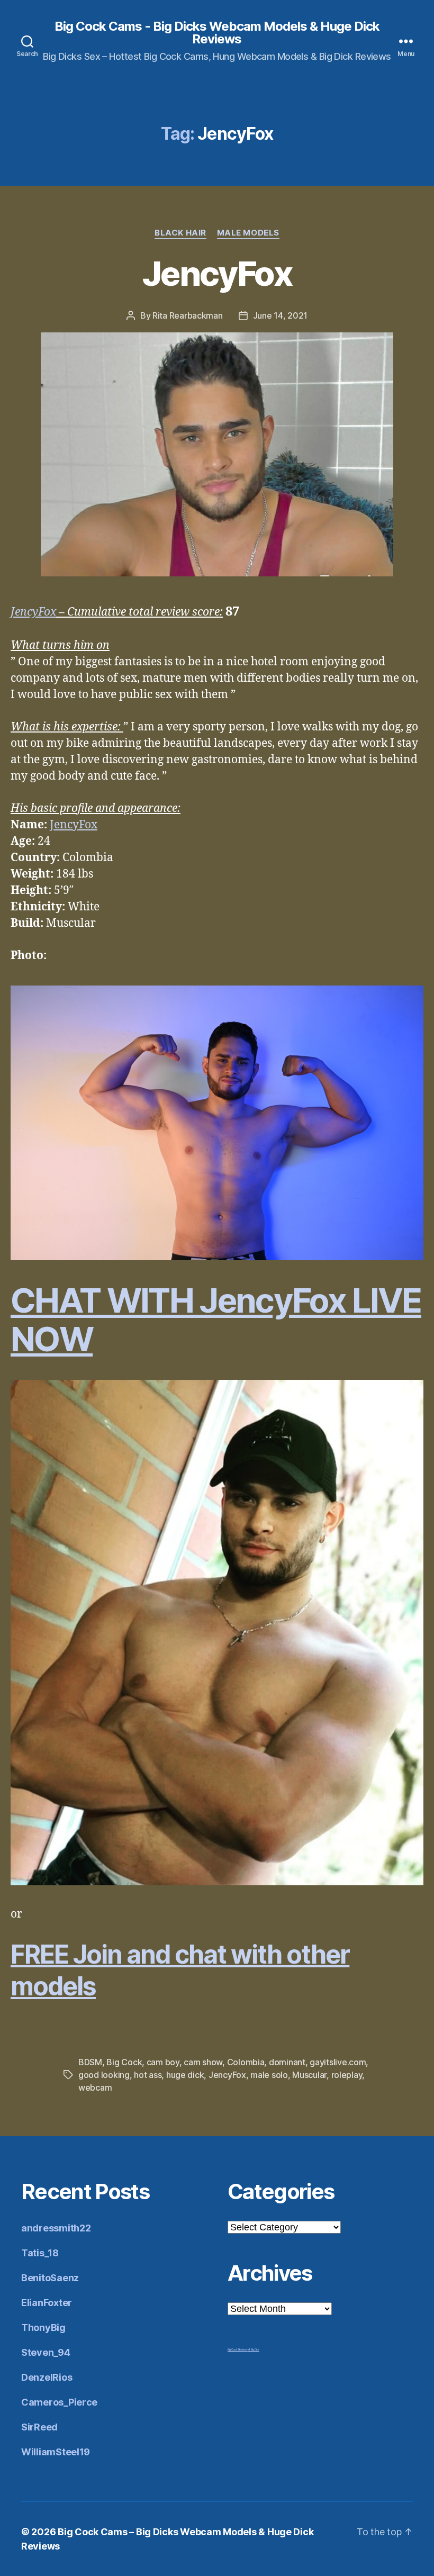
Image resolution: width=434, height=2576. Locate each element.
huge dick (185, 2075)
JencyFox (217, 273)
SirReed (39, 2427)
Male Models (248, 233)
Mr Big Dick (254, 2349)
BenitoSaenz (50, 2278)
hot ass (148, 2075)
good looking (104, 2075)
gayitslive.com (338, 2062)
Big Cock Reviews (238, 2349)
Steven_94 (46, 2352)
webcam (95, 2087)
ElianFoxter (47, 2303)
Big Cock (124, 2062)
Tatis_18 (40, 2253)
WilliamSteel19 (56, 2452)
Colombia (246, 2062)
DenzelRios (47, 2377)
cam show (203, 2062)
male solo (269, 2075)
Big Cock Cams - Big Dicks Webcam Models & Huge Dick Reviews (217, 33)
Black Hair (180, 233)
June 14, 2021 (281, 315)
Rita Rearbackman (188, 315)
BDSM (90, 2062)
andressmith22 (56, 2228)
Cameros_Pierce (59, 2402)
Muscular (309, 2075)
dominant (287, 2062)
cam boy (163, 2062)
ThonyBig (43, 2328)
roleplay (347, 2075)
